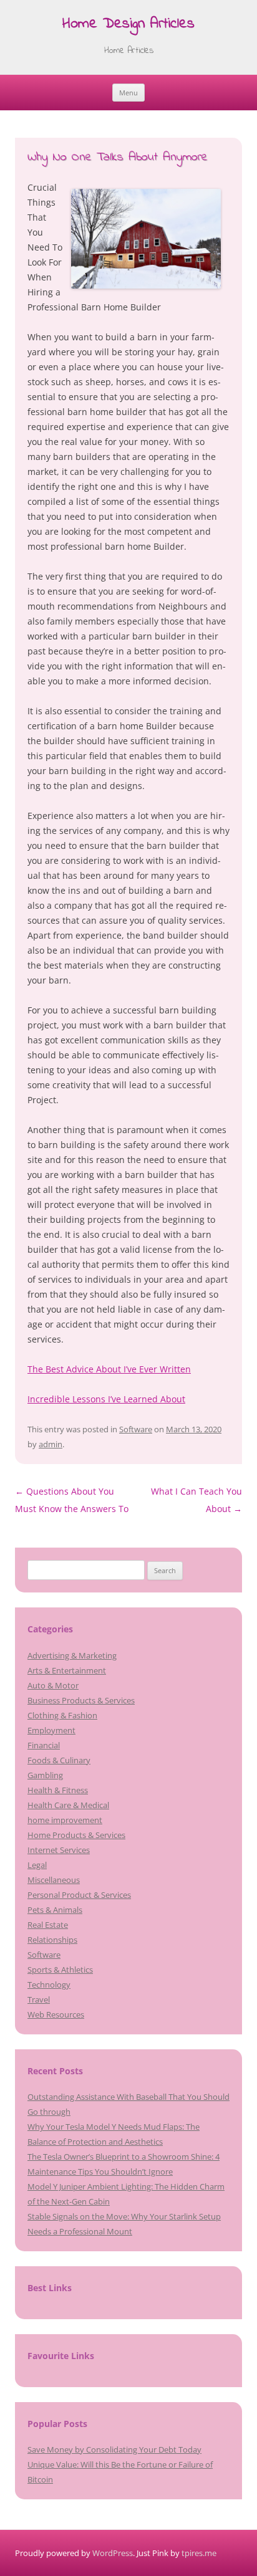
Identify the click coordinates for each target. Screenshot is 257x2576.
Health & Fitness (58, 1790)
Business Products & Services (81, 1700)
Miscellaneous (54, 1880)
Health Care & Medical (68, 1805)
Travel (39, 1999)
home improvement (65, 1820)
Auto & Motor (53, 1685)
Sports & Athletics (60, 1970)
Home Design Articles (128, 25)
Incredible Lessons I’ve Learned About (106, 1399)
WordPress (113, 2553)
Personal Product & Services (79, 1895)
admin (51, 1444)
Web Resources (56, 2014)
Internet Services (59, 1850)
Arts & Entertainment (67, 1670)
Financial (44, 1745)
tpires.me (199, 2553)
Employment (51, 1730)
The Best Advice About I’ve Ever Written (109, 1369)
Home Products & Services (76, 1835)
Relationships (52, 1940)
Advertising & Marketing (72, 1655)
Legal (37, 1865)
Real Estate (48, 1925)
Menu (128, 93)
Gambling (45, 1775)
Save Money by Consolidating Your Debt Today (114, 2449)
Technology (49, 1985)
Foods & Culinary (59, 1760)
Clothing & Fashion (62, 1715)
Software (136, 1429)
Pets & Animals (55, 1910)
